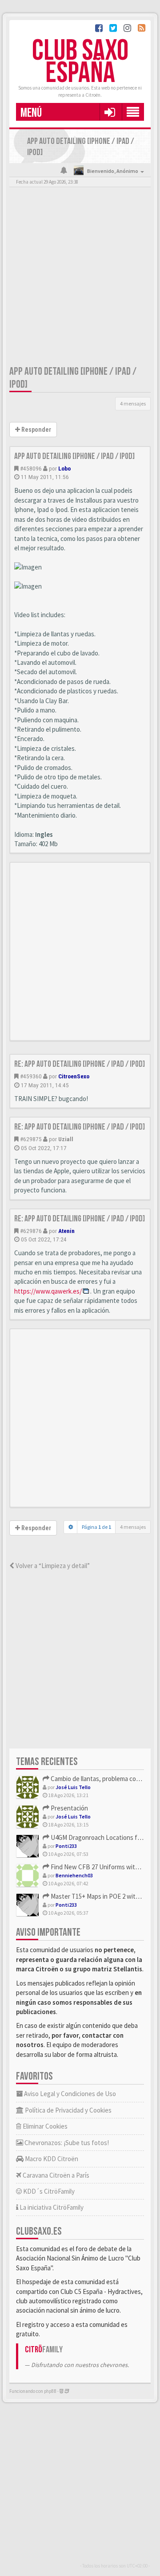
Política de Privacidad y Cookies (68, 2110)
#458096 (31, 468)
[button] (110, 112)
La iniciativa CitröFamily (51, 2207)
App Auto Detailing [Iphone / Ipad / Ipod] (74, 456)
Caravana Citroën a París (55, 2175)
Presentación (69, 1808)
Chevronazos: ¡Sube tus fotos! (66, 2143)
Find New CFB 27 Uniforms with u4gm (102, 1867)
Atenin (66, 1231)
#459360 (31, 1076)
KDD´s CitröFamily (48, 2191)
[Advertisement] (80, 278)
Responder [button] (36, 430)
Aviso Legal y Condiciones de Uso (69, 2094)
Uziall (66, 1139)
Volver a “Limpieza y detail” (52, 1566)
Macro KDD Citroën (51, 2159)
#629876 (31, 1231)
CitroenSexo (74, 1076)
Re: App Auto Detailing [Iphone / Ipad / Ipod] (80, 1064)
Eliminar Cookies (44, 2126)
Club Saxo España (80, 62)
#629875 (31, 1139)
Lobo (64, 468)
